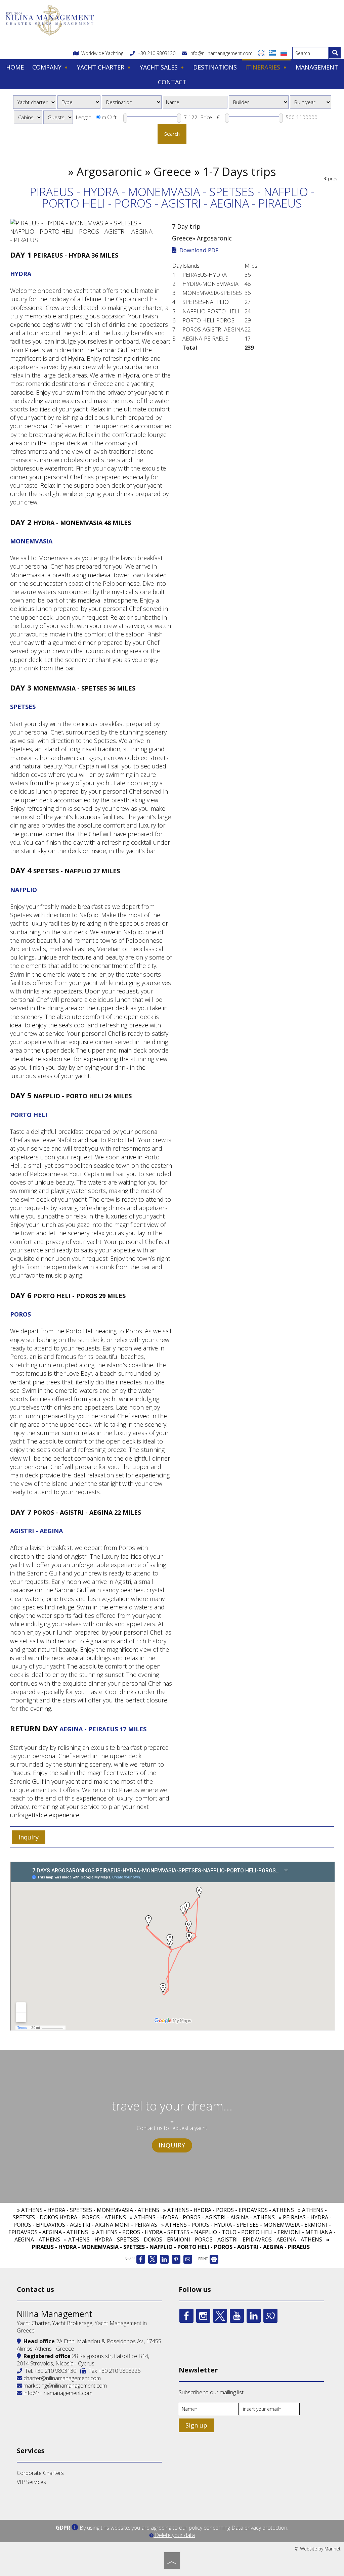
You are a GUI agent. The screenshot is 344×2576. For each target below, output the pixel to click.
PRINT (203, 2259)
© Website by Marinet (318, 2549)
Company (48, 67)
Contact (172, 82)
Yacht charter (101, 67)
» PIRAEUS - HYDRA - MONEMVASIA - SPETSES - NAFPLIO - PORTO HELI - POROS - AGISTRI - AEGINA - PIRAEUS (181, 2243)
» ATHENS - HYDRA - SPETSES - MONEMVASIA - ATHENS (88, 2210)
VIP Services (31, 2482)
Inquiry (172, 2145)
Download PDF (198, 250)
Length (84, 117)
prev (332, 179)
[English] (262, 53)
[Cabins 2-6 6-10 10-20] (28, 117)
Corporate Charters (40, 2473)
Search (172, 134)
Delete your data (174, 2535)
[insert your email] (270, 2411)
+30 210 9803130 (156, 53)
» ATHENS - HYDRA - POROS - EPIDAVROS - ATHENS (229, 2210)
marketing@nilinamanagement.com (64, 2386)
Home (15, 67)
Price (206, 117)
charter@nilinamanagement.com (61, 2378)
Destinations (215, 67)
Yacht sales (160, 67)
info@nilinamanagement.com (220, 53)
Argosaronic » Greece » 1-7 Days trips (176, 172)
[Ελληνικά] (273, 53)
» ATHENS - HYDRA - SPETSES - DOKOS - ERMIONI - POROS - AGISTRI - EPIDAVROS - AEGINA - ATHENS (193, 2239)
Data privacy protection (259, 2528)
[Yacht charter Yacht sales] (35, 102)
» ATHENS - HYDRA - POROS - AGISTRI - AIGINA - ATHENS (202, 2217)
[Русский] (284, 53)
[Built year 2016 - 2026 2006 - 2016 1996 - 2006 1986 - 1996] (311, 102)
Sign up (196, 2425)
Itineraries (264, 67)
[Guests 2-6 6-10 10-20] (58, 117)
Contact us (35, 2289)
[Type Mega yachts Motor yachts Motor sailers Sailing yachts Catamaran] (79, 102)
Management (317, 67)
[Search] (335, 53)
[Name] (209, 2411)
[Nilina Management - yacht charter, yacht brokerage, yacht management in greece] (50, 19)
